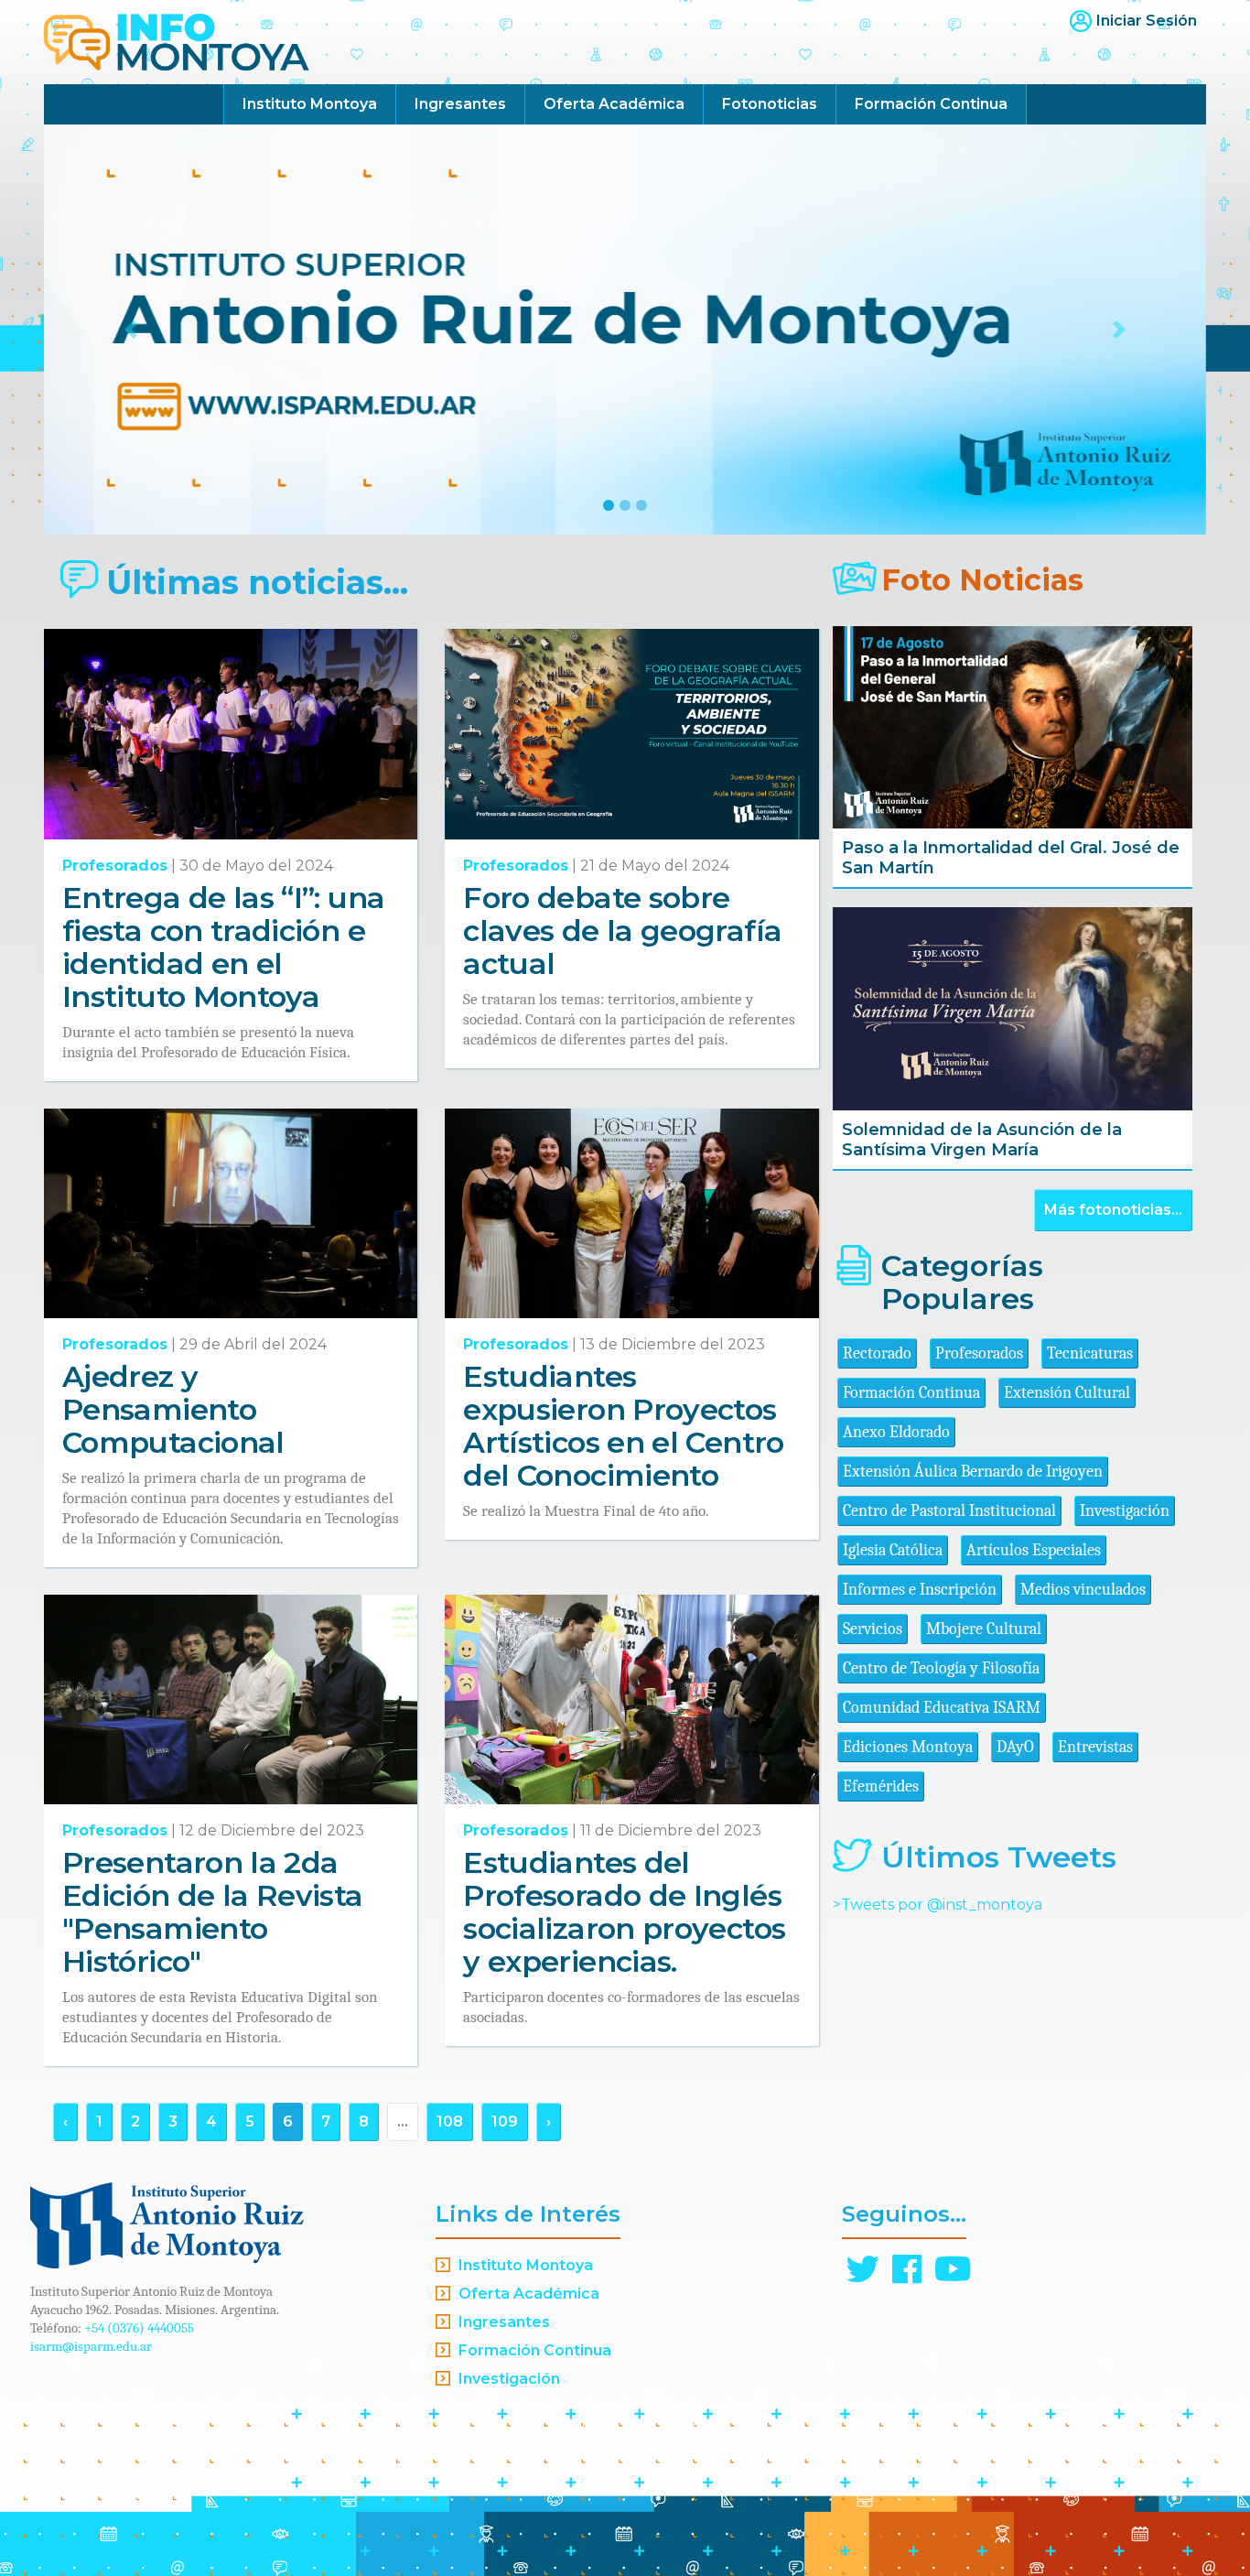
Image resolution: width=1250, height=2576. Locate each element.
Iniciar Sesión (1147, 21)
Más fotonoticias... (1113, 1210)
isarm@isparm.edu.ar (91, 2346)
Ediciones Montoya (908, 1747)
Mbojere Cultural (984, 1629)
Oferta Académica (614, 104)
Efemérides (881, 1786)
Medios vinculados (1083, 1590)
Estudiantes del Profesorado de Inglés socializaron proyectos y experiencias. (624, 1912)
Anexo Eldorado (896, 1432)
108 (450, 2121)
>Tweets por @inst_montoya (937, 1905)
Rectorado (877, 1353)
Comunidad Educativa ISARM (942, 1708)
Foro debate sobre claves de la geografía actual (622, 931)
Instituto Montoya (310, 104)
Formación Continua (931, 104)
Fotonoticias (770, 104)
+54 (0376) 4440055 (139, 2328)
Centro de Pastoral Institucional (949, 1511)
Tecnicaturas (1090, 1353)
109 (505, 2121)
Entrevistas (1095, 1747)
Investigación (1125, 1511)
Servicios (873, 1629)
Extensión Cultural (1067, 1393)
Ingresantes (460, 104)
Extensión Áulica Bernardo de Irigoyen (973, 1472)
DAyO (1015, 1747)
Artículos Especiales (1034, 1550)
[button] (131, 330)
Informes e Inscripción (920, 1590)
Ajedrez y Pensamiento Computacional (173, 1409)
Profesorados (115, 866)
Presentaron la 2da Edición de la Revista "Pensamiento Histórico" (213, 1912)
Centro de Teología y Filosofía (941, 1668)
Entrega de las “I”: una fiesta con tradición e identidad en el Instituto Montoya (223, 947)
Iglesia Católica (893, 1550)
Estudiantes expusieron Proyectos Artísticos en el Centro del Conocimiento (623, 1426)
